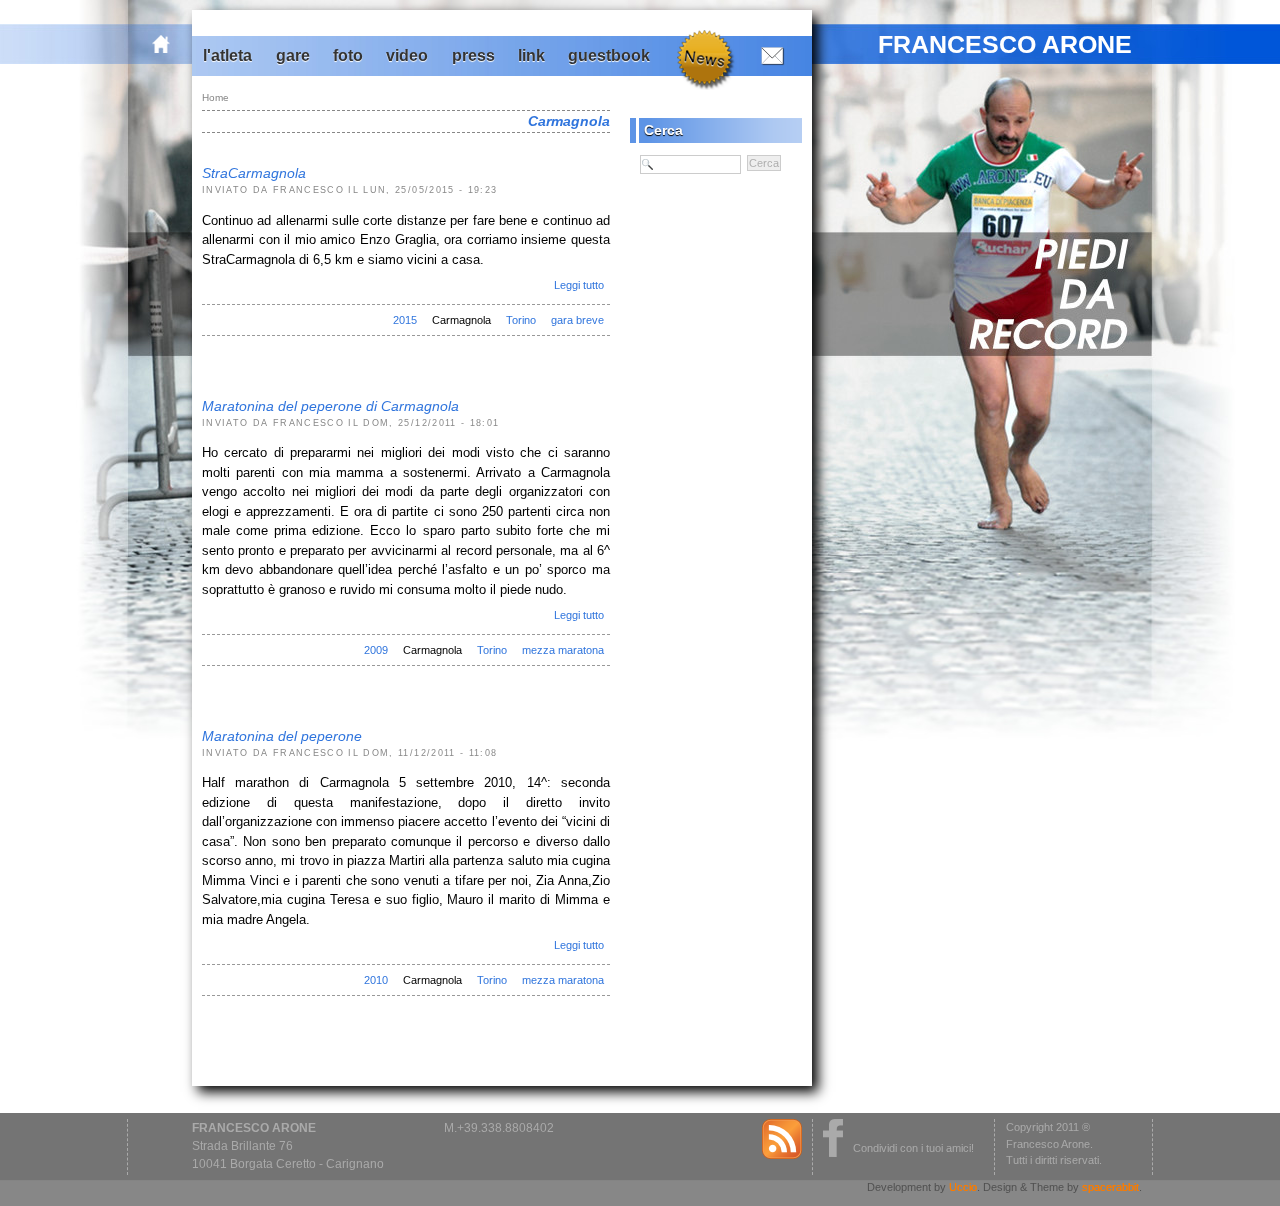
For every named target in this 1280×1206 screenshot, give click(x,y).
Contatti (768, 55)
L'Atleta (227, 55)
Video (407, 55)
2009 (376, 650)
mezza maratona (563, 650)
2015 (405, 320)
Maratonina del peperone (282, 736)
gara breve (577, 320)
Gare (293, 55)
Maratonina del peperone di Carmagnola (330, 406)
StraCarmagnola (254, 173)
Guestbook (609, 55)
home (172, 44)
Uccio (963, 1187)
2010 (376, 980)
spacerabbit (1110, 1187)
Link (531, 55)
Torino (521, 320)
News (703, 57)
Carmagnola (461, 320)
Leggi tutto (579, 285)
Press (473, 55)
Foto (348, 55)
